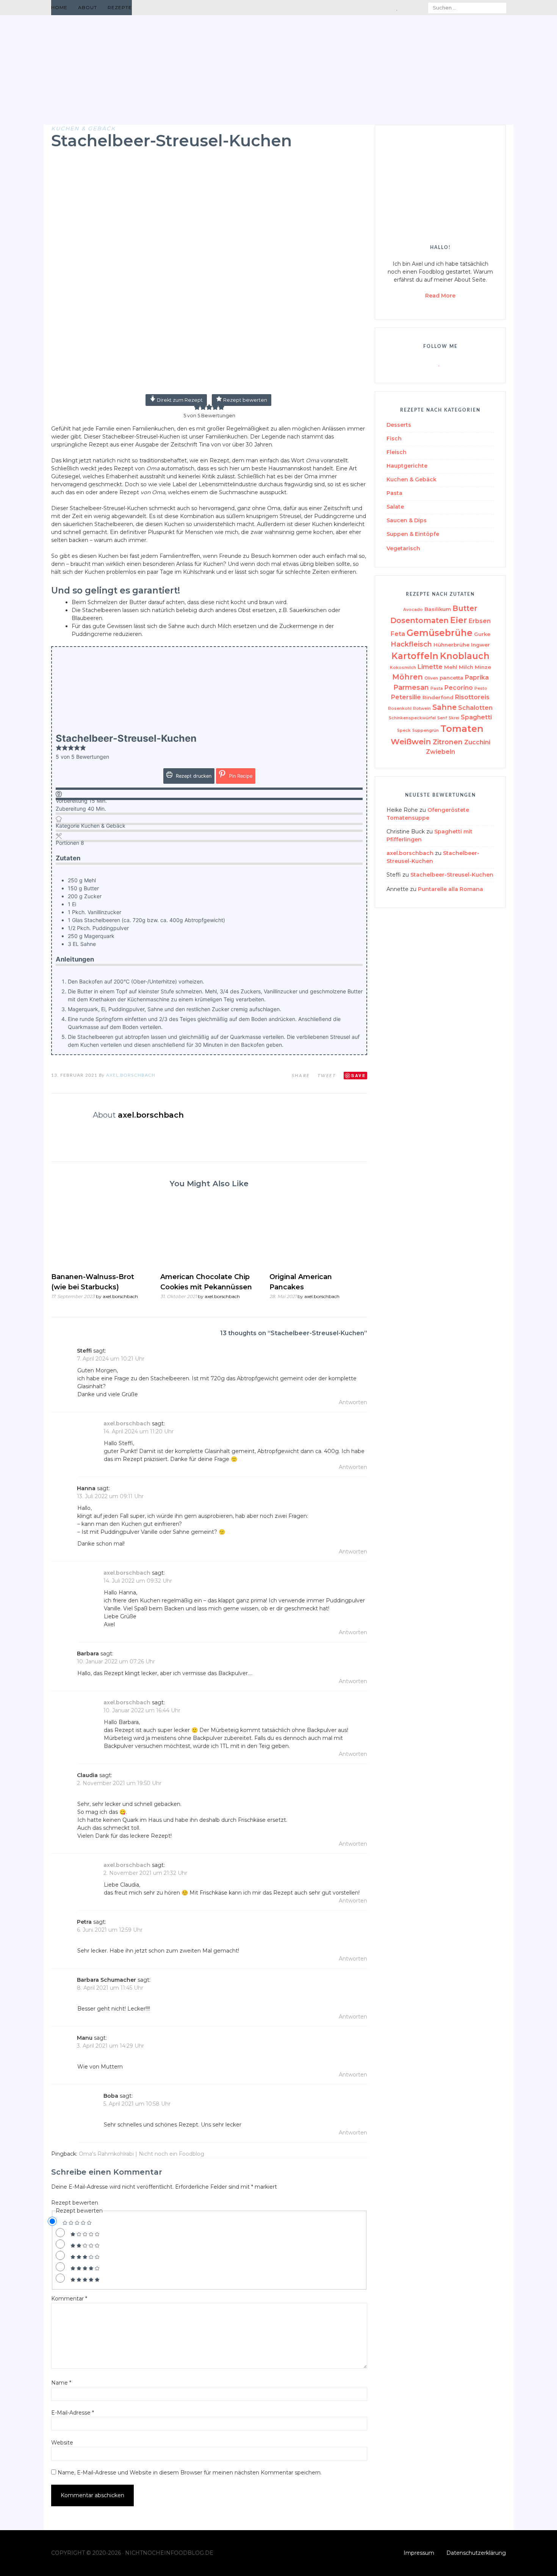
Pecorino (459, 688)
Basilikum (438, 609)
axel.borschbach (131, 1075)
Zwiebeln (440, 752)
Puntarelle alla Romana (451, 889)
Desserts (399, 425)
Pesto (481, 688)
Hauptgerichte (407, 466)
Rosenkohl (400, 709)
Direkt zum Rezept (179, 400)
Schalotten (475, 708)
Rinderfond (438, 697)
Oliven (431, 678)
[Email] (389, 8)
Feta (398, 634)
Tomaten (462, 729)
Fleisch (397, 452)
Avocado (413, 610)
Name (61, 2383)
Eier (459, 620)
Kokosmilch (403, 668)
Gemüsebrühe (440, 633)
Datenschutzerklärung (476, 2553)
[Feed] (379, 8)
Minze (483, 667)
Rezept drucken (193, 776)
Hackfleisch (411, 644)
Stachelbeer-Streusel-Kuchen (452, 875)
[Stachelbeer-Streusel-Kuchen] (209, 389)
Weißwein (411, 741)
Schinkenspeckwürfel (412, 718)
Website (62, 2443)
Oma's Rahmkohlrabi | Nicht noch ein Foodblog (142, 2154)
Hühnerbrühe (451, 645)
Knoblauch (465, 656)
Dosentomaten (419, 620)
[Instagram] (415, 8)
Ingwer (480, 645)
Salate (395, 507)
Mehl (451, 667)
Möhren (408, 677)
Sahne (444, 707)
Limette (430, 667)
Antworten (353, 1402)
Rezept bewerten (245, 400)
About (88, 7)
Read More (440, 296)
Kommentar (69, 2299)
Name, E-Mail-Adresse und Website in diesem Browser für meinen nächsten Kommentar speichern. (190, 2473)
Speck (404, 731)
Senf (442, 718)
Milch (466, 667)
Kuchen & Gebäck (83, 128)
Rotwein (422, 709)
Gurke (482, 634)
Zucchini (477, 742)
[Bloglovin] (397, 8)
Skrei (454, 718)
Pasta (394, 493)
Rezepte (120, 7)
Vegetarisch (403, 548)
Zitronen (448, 742)
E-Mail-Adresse (73, 2413)
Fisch (394, 438)
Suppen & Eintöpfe (413, 534)
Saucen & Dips (407, 520)
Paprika (477, 677)
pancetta (451, 678)
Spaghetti (476, 717)
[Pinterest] (406, 8)
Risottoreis (472, 697)
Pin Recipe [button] (240, 776)
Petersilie (406, 697)
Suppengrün (426, 731)
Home (59, 7)
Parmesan (411, 687)
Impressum (419, 2553)
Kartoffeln (415, 656)
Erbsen (480, 621)
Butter (465, 608)
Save (358, 1075)
